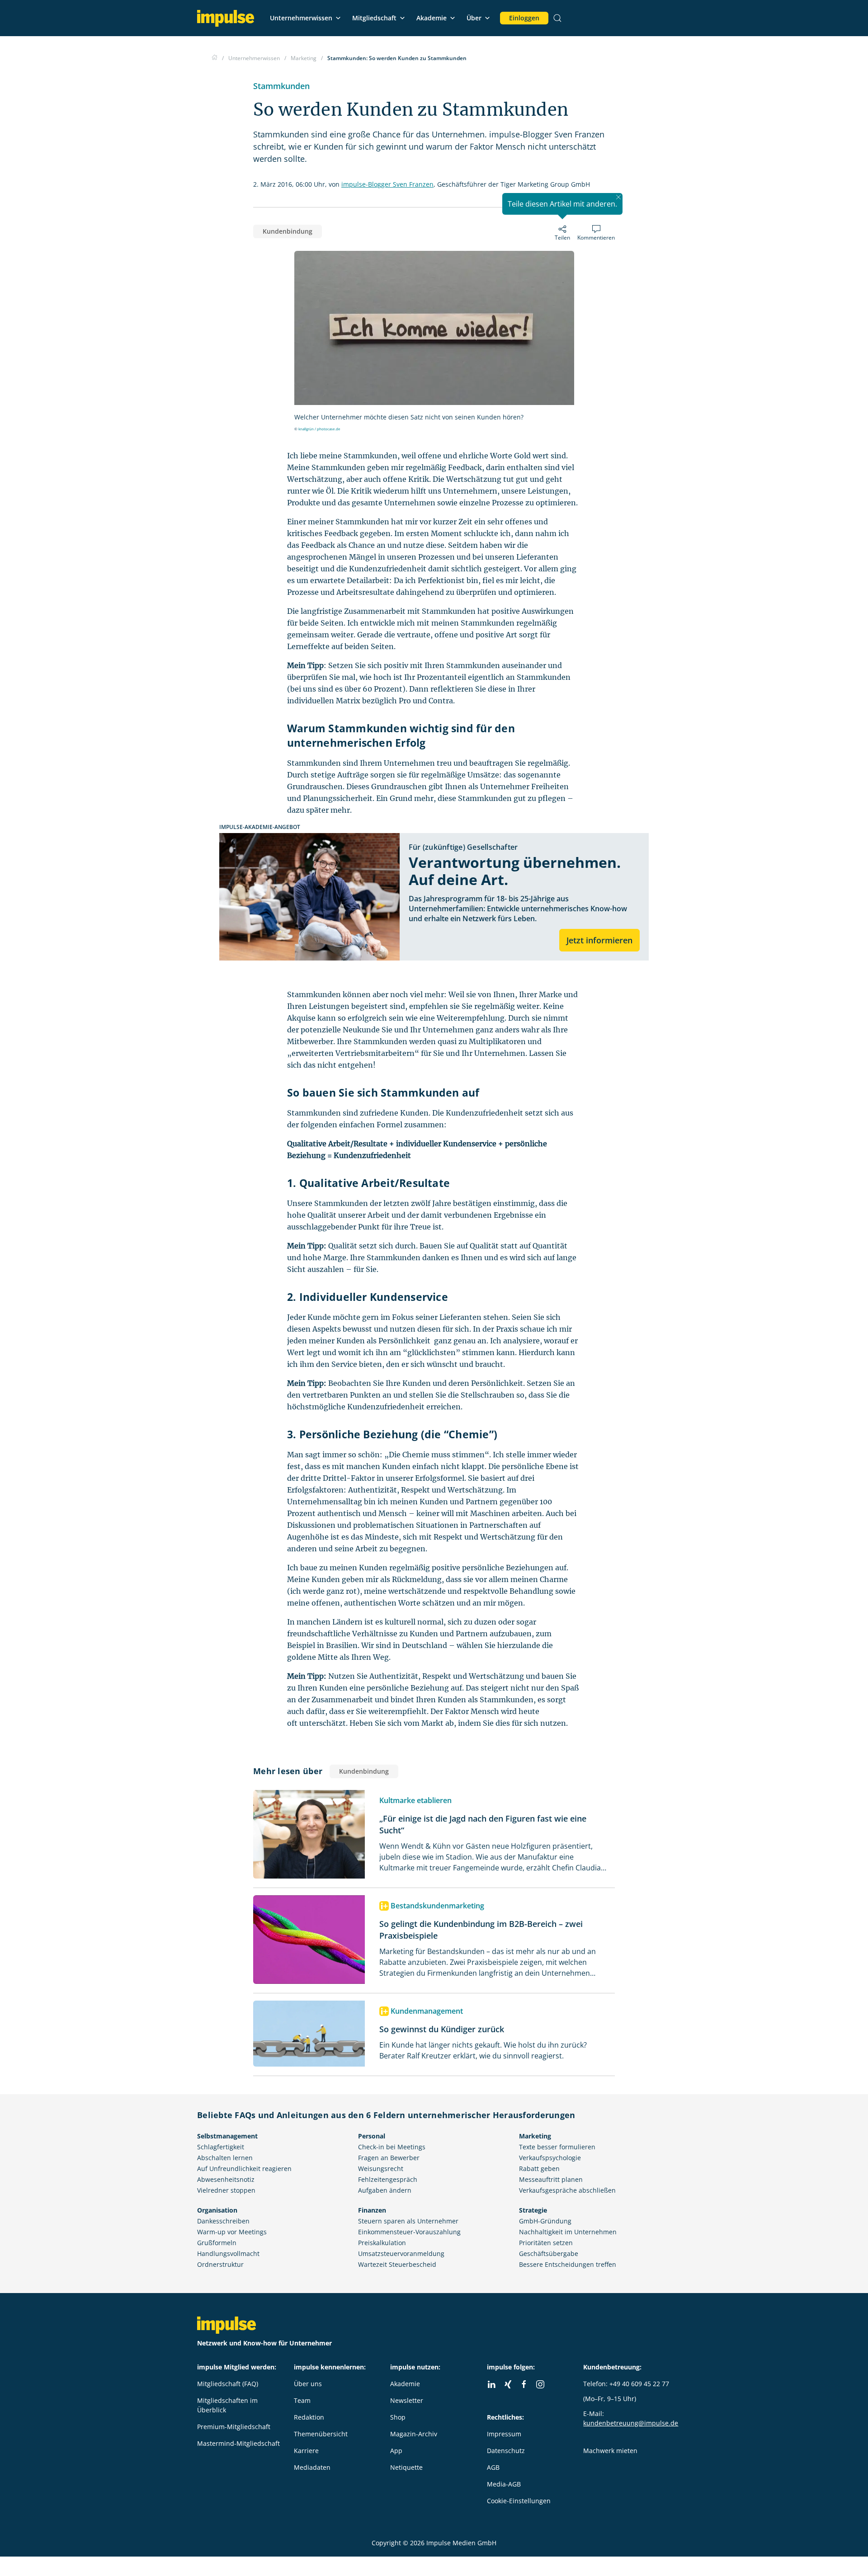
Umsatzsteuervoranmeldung (401, 2253)
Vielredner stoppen (226, 2190)
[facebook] (524, 2384)
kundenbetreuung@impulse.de (631, 2423)
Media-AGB (504, 2484)
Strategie (533, 2210)
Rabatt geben (539, 2169)
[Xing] (508, 2384)
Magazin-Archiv (414, 2434)
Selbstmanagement (227, 2136)
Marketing (535, 2136)
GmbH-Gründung (545, 2221)
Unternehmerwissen (301, 18)
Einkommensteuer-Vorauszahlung (409, 2232)
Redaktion (309, 2417)
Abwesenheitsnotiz (226, 2179)
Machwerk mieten (610, 2451)
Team (302, 2400)
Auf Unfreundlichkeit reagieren (244, 2169)
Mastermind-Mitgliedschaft (238, 2443)
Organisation (217, 2210)
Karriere (306, 2451)
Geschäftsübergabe (549, 2253)
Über (474, 18)
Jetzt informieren (599, 940)
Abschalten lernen (225, 2158)
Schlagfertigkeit (221, 2147)
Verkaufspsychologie (550, 2158)
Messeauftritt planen (551, 2179)
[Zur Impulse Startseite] (215, 58)
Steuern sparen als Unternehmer (408, 2221)
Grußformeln (217, 2243)
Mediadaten (312, 2467)
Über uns (308, 2384)
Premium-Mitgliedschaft (234, 2427)
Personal (372, 2136)
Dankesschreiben (223, 2221)
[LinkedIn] (491, 2384)
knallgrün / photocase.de (319, 429)
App (396, 2451)
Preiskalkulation (382, 2243)
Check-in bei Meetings (392, 2147)
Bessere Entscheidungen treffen (568, 2264)
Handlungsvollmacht (228, 2253)
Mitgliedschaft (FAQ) (228, 2384)
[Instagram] (540, 2384)
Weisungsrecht (381, 2169)
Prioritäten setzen (546, 2243)
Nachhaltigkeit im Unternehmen (568, 2232)
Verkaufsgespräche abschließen (567, 2190)
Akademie (432, 18)
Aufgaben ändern (385, 2190)
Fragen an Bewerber (389, 2158)
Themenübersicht (321, 2434)
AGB (493, 2467)
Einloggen (524, 18)
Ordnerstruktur (220, 2264)
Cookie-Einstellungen (519, 2501)
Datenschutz (506, 2451)
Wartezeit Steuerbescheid (397, 2264)
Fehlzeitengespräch (388, 2179)
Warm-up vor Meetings (232, 2232)
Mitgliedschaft (374, 18)
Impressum (504, 2434)
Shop (398, 2417)
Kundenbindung (288, 231)
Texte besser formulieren (557, 2147)
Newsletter (407, 2400)
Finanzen (372, 2210)
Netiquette (406, 2467)
